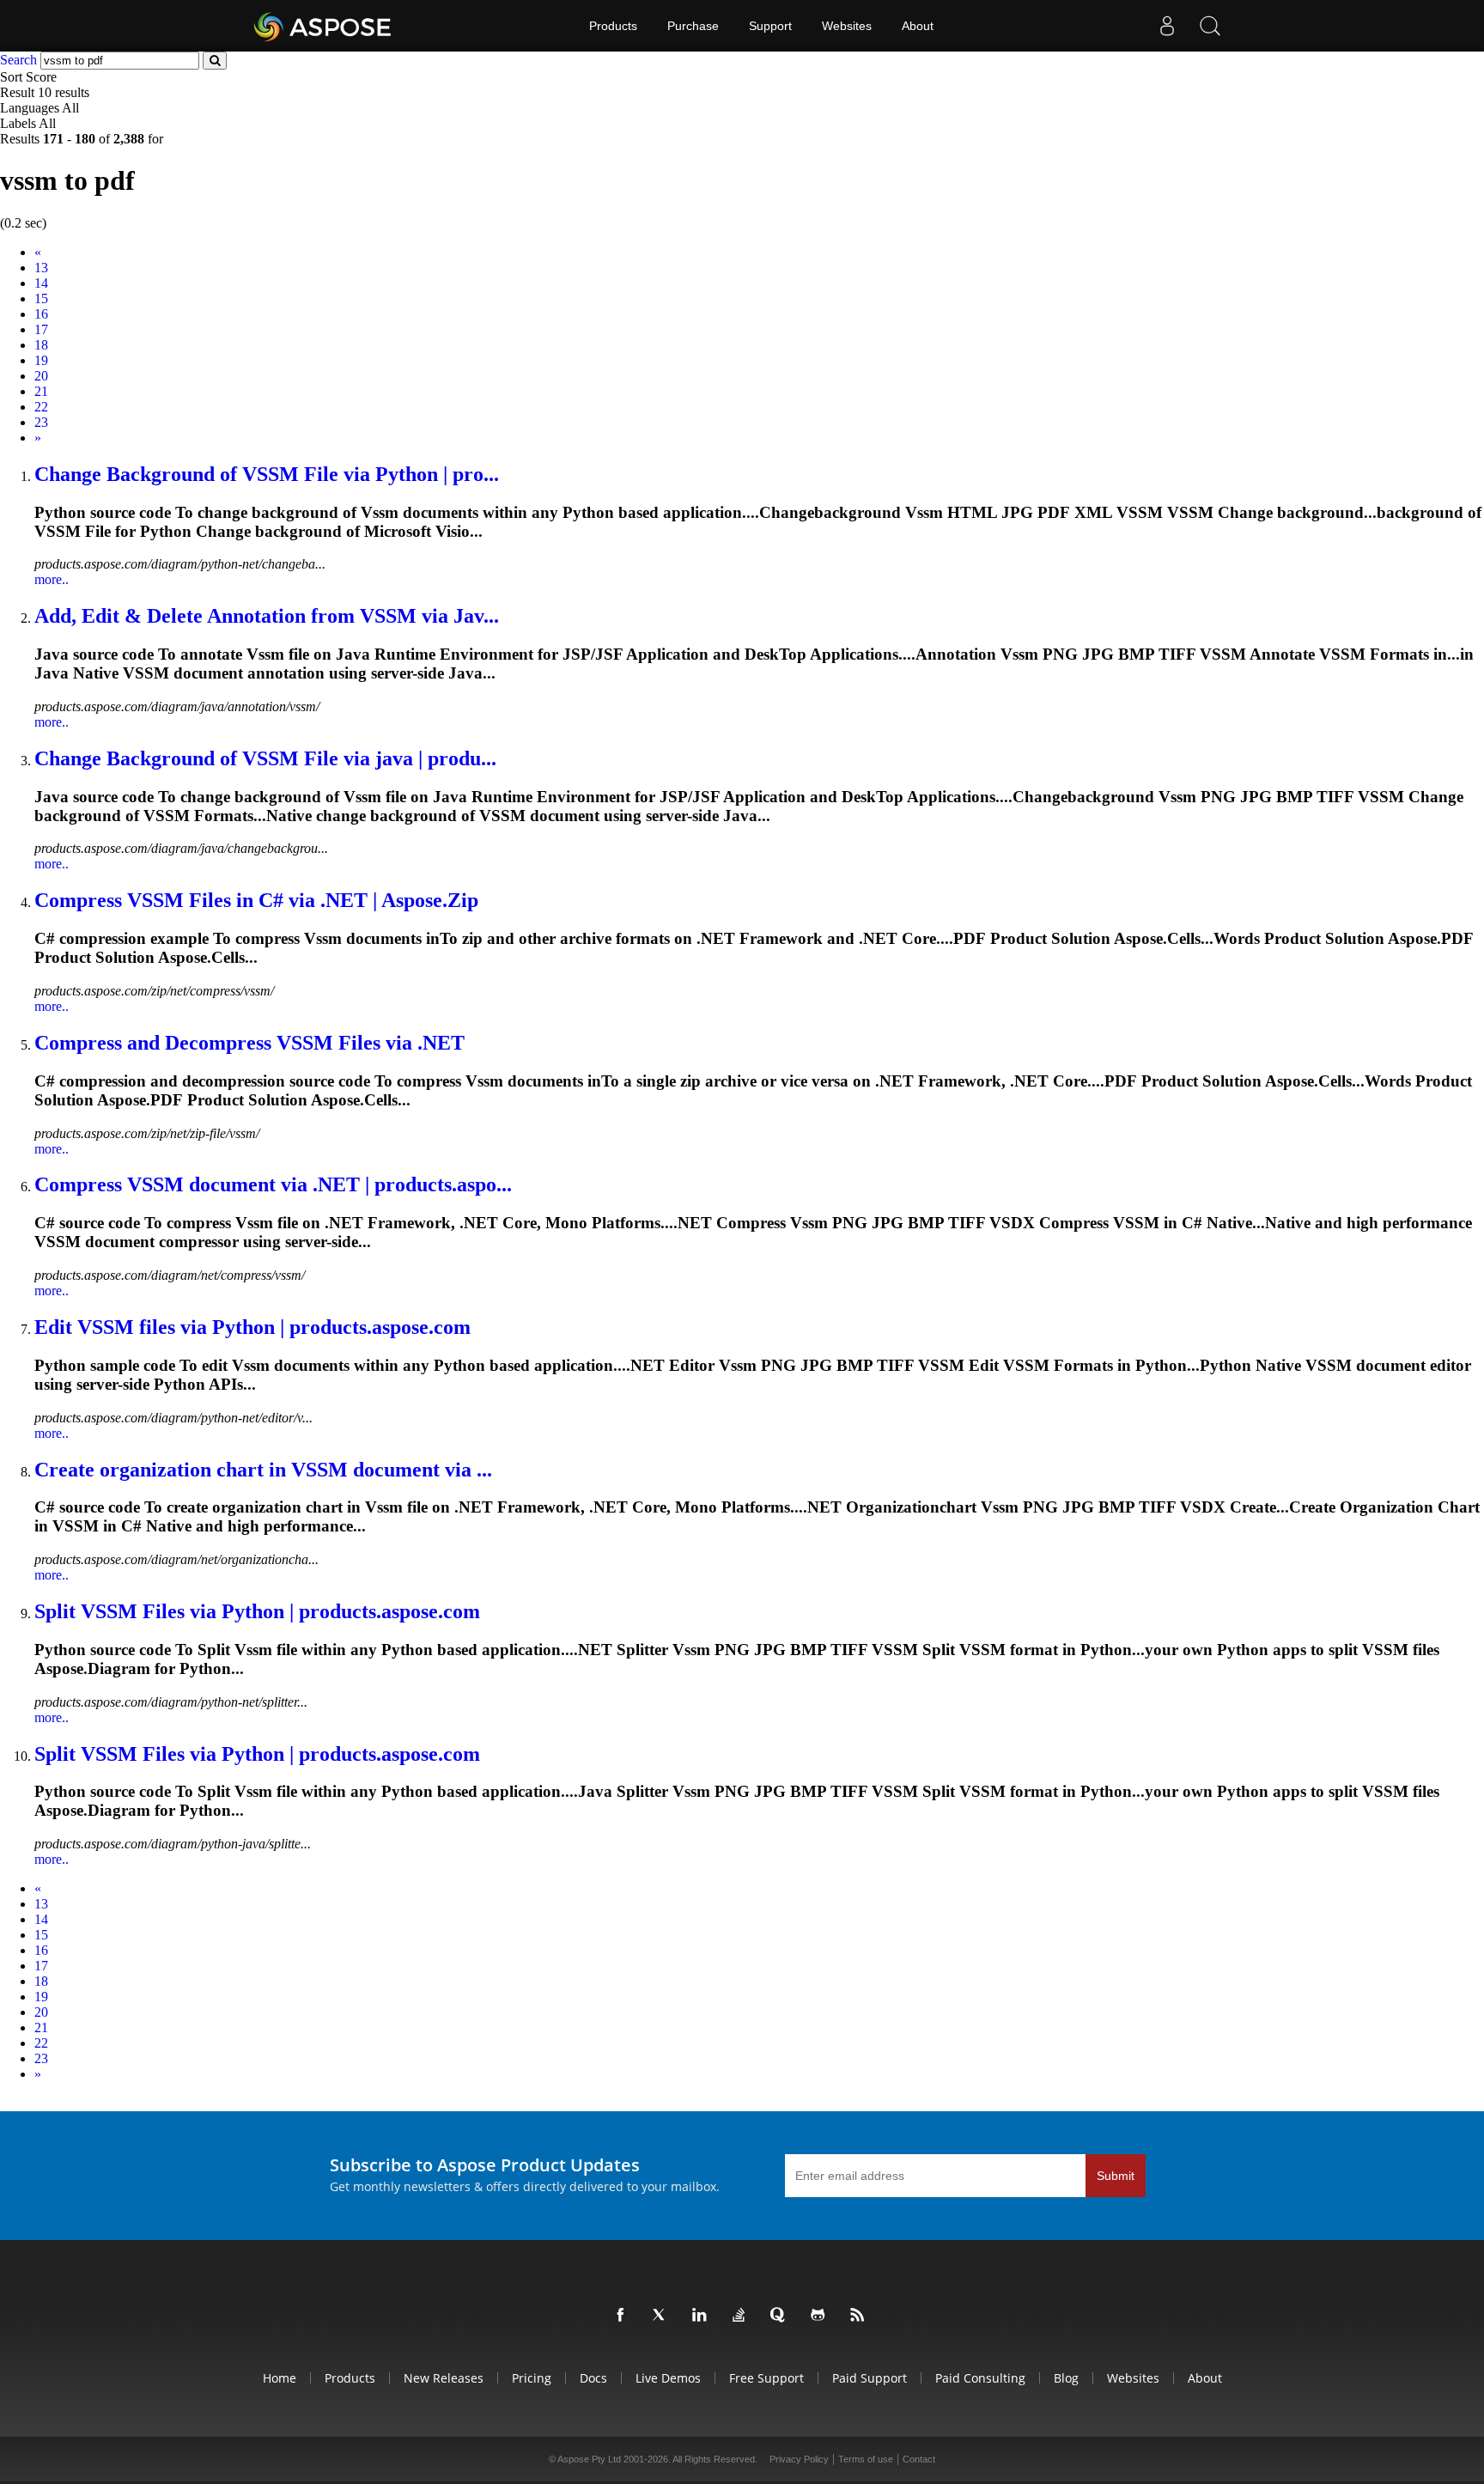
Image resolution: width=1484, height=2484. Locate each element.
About (918, 26)
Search (18, 60)
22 (41, 407)
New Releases (444, 2378)
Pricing (532, 2378)
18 (41, 345)
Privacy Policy (799, 2459)
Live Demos (668, 2378)
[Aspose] (323, 26)
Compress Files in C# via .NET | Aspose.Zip (256, 900)
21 (41, 391)
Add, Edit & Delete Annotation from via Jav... (267, 616)
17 (41, 329)
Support (770, 26)
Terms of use (866, 2459)
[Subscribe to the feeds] (861, 2316)
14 (41, 283)
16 (41, 314)
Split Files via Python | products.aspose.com (257, 1611)
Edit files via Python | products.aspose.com (252, 1327)
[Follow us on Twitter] (663, 2316)
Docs (593, 2378)
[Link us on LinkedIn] (702, 2316)
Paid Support (870, 2378)
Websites (847, 26)
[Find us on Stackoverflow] (742, 2316)
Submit (1116, 2176)
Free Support (766, 2378)
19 (41, 360)
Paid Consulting (980, 2378)
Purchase (693, 26)
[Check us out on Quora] (782, 2316)
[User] (1167, 26)
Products (613, 26)
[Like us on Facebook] (623, 2316)
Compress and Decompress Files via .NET (249, 1043)
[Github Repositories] (821, 2316)
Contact (919, 2459)
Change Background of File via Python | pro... (267, 474)
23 (41, 422)
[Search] (1210, 26)
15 (41, 298)
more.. (52, 579)
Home (280, 2378)
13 (41, 268)
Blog (1066, 2378)
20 (41, 376)
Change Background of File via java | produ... (265, 758)
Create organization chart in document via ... (263, 1470)
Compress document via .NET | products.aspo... (273, 1184)
